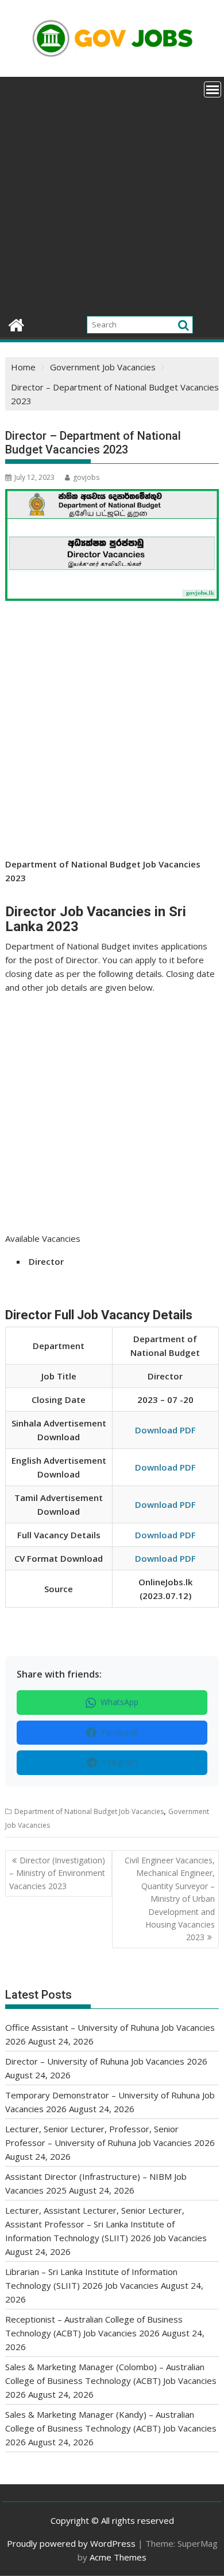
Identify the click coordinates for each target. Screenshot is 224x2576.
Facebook (119, 1732)
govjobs (86, 477)
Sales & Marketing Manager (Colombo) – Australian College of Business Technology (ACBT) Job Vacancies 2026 (111, 2380)
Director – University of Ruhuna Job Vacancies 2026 (106, 2061)
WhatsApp (119, 1702)
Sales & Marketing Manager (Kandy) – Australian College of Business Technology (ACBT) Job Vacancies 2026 (111, 2428)
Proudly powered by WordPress (71, 2543)
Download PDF (165, 1430)
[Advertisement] (112, 194)
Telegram (119, 1762)
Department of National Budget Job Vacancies (89, 1811)
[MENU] (213, 89)
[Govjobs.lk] (16, 324)
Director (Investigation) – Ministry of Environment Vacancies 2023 (57, 1873)
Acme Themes (118, 2557)
